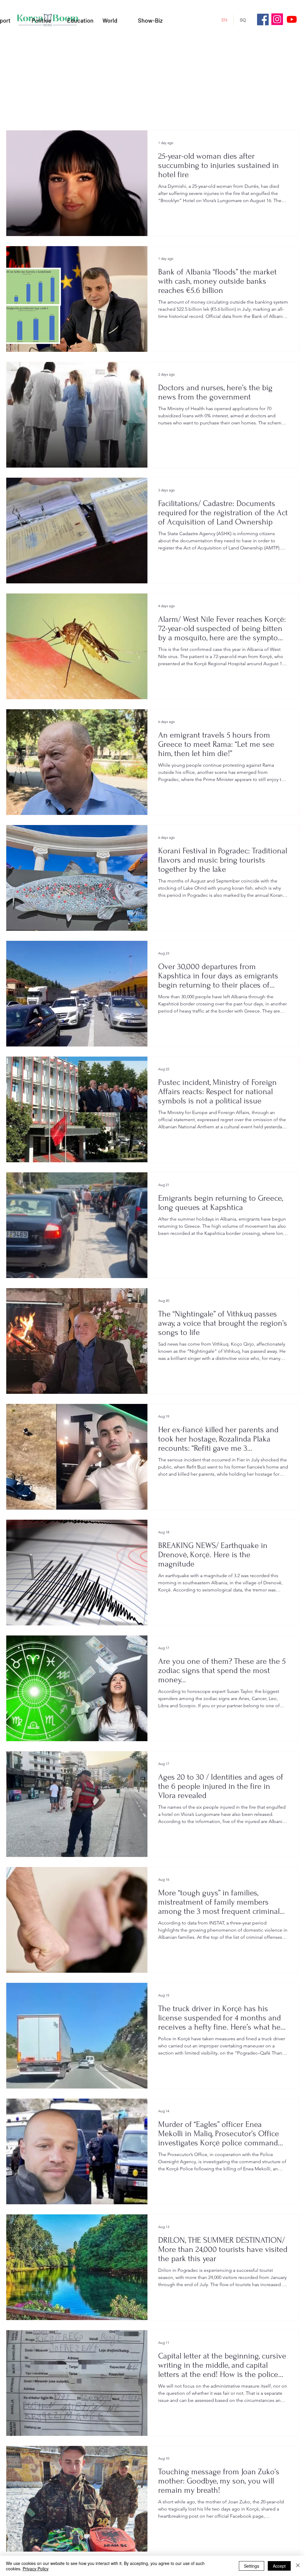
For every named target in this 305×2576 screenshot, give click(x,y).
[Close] (298, 2566)
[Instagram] (277, 19)
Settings (252, 2566)
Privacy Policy (36, 2569)
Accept (279, 2566)
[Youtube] (292, 19)
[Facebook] (263, 19)
